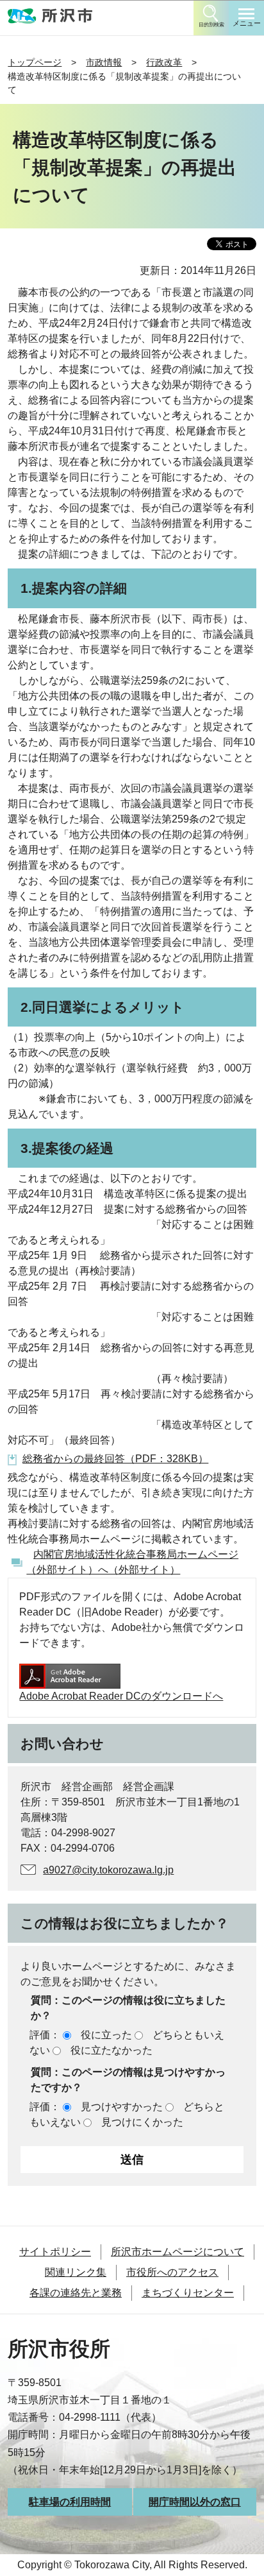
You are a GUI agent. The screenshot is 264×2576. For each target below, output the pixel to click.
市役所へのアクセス (172, 2272)
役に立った (106, 2035)
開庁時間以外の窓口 (195, 2502)
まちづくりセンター (188, 2293)
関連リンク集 (76, 2272)
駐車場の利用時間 (70, 2502)
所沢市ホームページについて (177, 2252)
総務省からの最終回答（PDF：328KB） (115, 1459)
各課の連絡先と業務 (76, 2293)
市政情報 (104, 62)
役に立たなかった (111, 2050)
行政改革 (164, 62)
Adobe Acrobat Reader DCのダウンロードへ (121, 1696)
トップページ (35, 62)
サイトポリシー (55, 2252)
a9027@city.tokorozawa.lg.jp (108, 1870)
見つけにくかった (142, 2122)
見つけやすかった (122, 2107)
